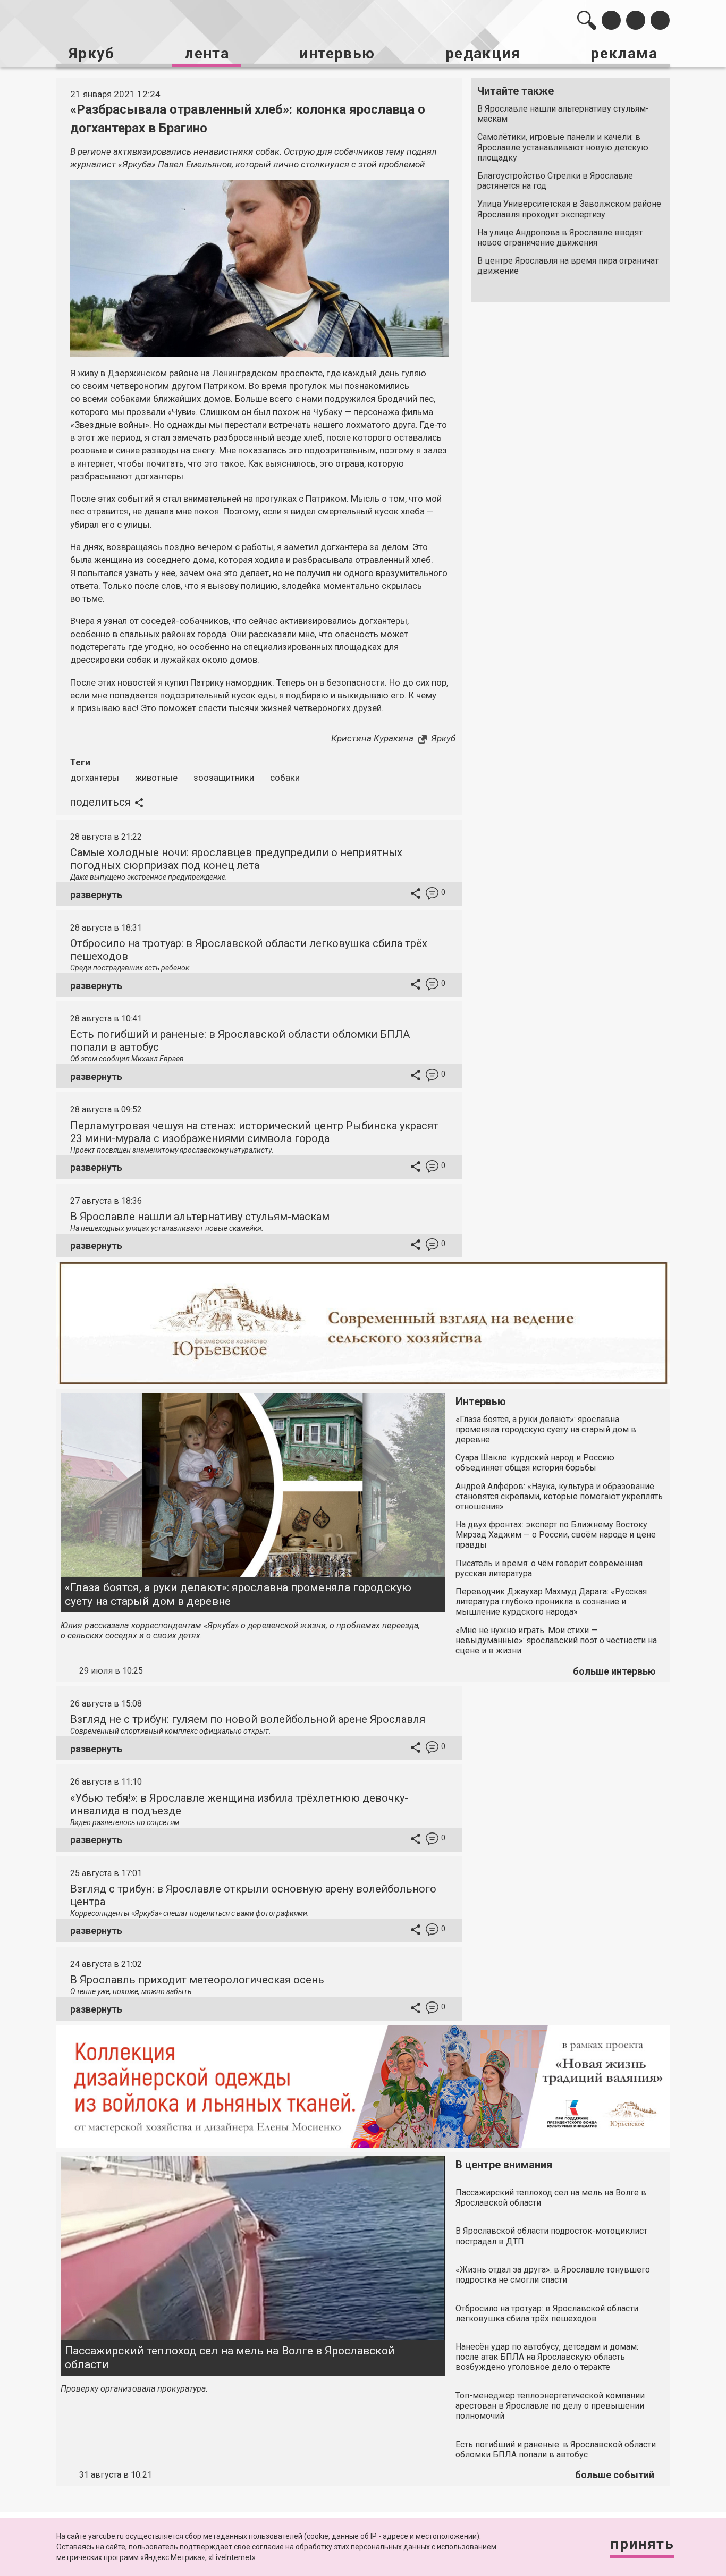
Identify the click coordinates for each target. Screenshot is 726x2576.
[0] (432, 895)
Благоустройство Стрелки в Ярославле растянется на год (555, 181)
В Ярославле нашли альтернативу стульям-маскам (563, 114)
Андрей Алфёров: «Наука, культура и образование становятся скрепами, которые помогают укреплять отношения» (559, 1496)
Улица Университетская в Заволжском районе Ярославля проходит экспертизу (569, 209)
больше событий (615, 2475)
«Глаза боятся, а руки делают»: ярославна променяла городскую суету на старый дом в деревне (238, 1594)
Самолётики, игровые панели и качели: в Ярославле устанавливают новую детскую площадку (563, 147)
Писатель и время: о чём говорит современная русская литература (549, 1568)
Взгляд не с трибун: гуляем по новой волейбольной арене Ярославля (248, 1719)
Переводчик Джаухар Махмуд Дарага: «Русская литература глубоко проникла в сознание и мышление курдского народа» (551, 1602)
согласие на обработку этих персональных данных (341, 2547)
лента (207, 53)
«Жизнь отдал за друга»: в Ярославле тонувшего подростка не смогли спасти (553, 2275)
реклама (624, 53)
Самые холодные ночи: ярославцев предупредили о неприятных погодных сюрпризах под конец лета (236, 859)
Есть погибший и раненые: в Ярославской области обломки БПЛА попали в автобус (556, 2450)
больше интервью (614, 1671)
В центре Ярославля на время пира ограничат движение (568, 266)
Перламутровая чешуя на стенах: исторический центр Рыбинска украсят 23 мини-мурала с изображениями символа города (254, 1132)
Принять (642, 2544)
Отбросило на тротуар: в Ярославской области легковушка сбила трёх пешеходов (547, 2313)
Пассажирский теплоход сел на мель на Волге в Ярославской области (230, 2357)
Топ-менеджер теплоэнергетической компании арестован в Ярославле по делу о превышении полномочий (550, 2406)
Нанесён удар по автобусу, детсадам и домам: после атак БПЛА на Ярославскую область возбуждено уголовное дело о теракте (547, 2357)
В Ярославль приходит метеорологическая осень (197, 1980)
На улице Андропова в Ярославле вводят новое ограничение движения (560, 238)
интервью (337, 53)
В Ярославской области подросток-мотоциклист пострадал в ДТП (551, 2236)
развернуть (96, 895)
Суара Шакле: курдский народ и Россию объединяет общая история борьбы (535, 1463)
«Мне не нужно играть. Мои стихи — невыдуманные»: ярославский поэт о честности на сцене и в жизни (556, 1640)
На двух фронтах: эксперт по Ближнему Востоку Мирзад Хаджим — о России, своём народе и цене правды (556, 1535)
